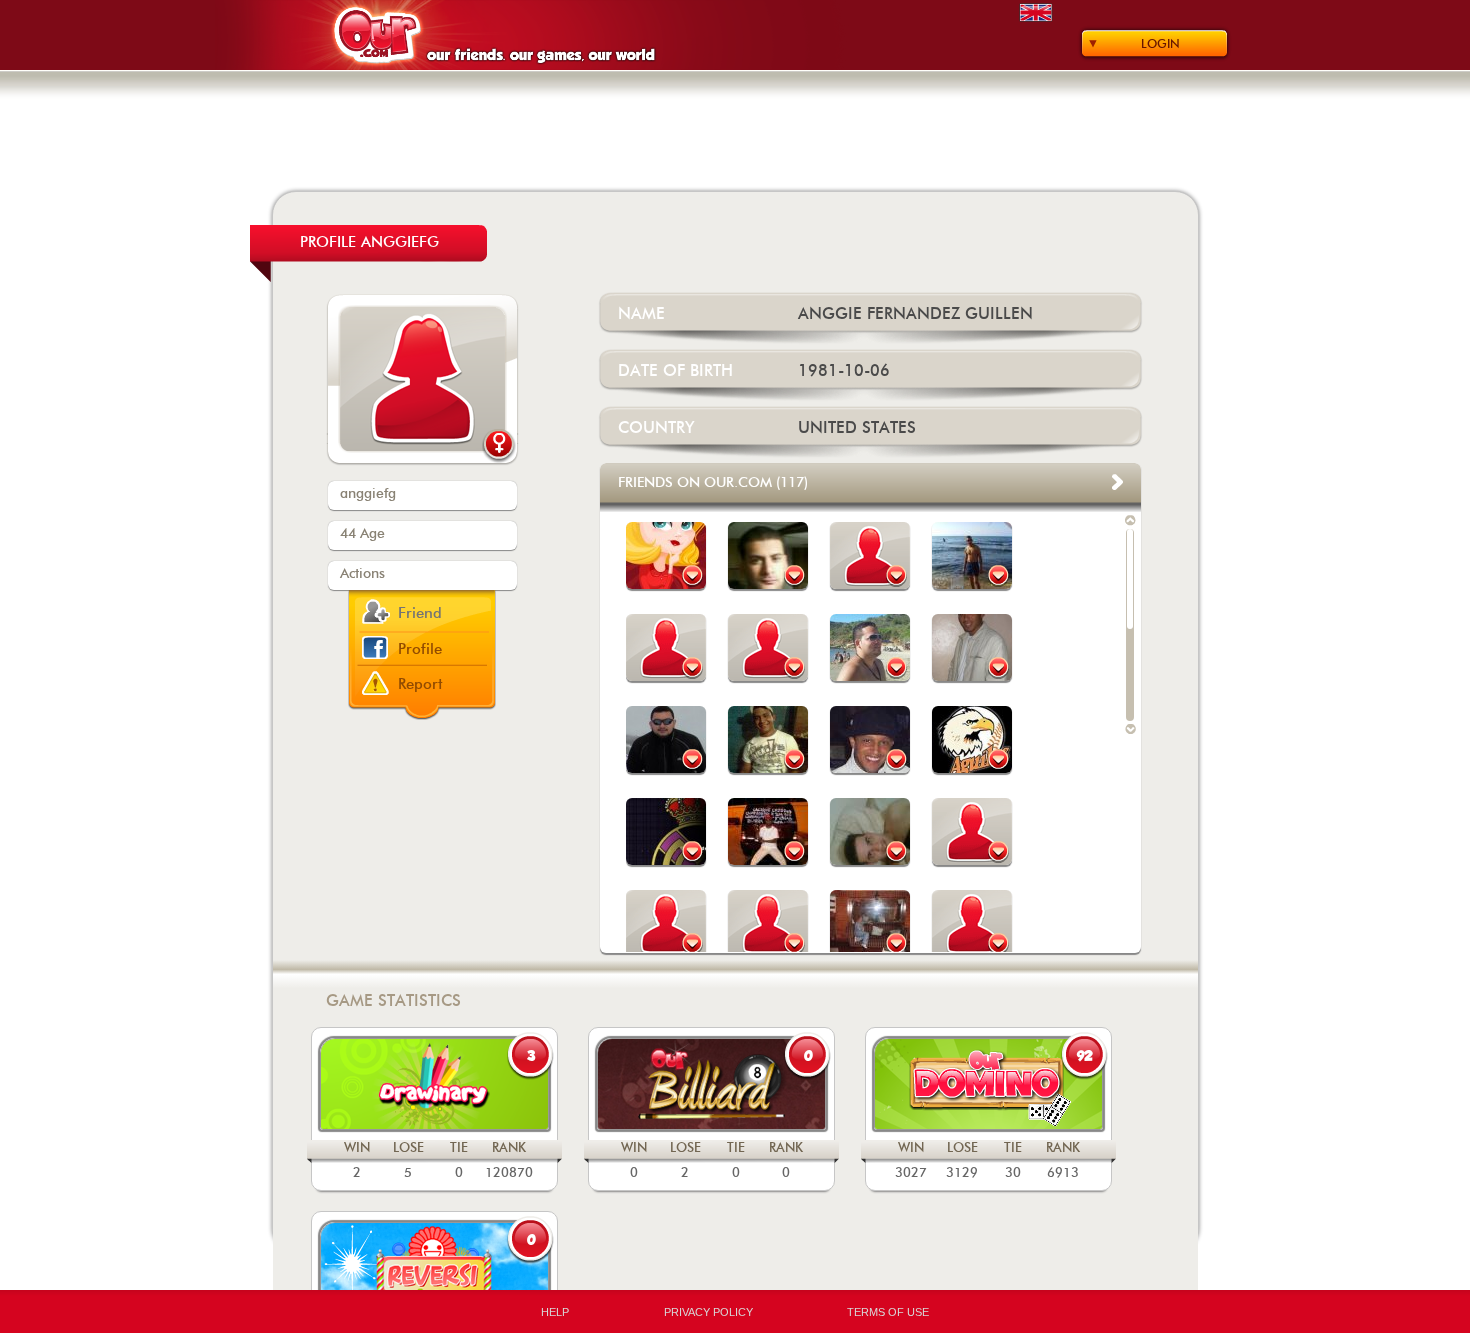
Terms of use (888, 1312)
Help (555, 1312)
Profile (420, 649)
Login (1160, 44)
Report (420, 684)
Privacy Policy (708, 1312)
